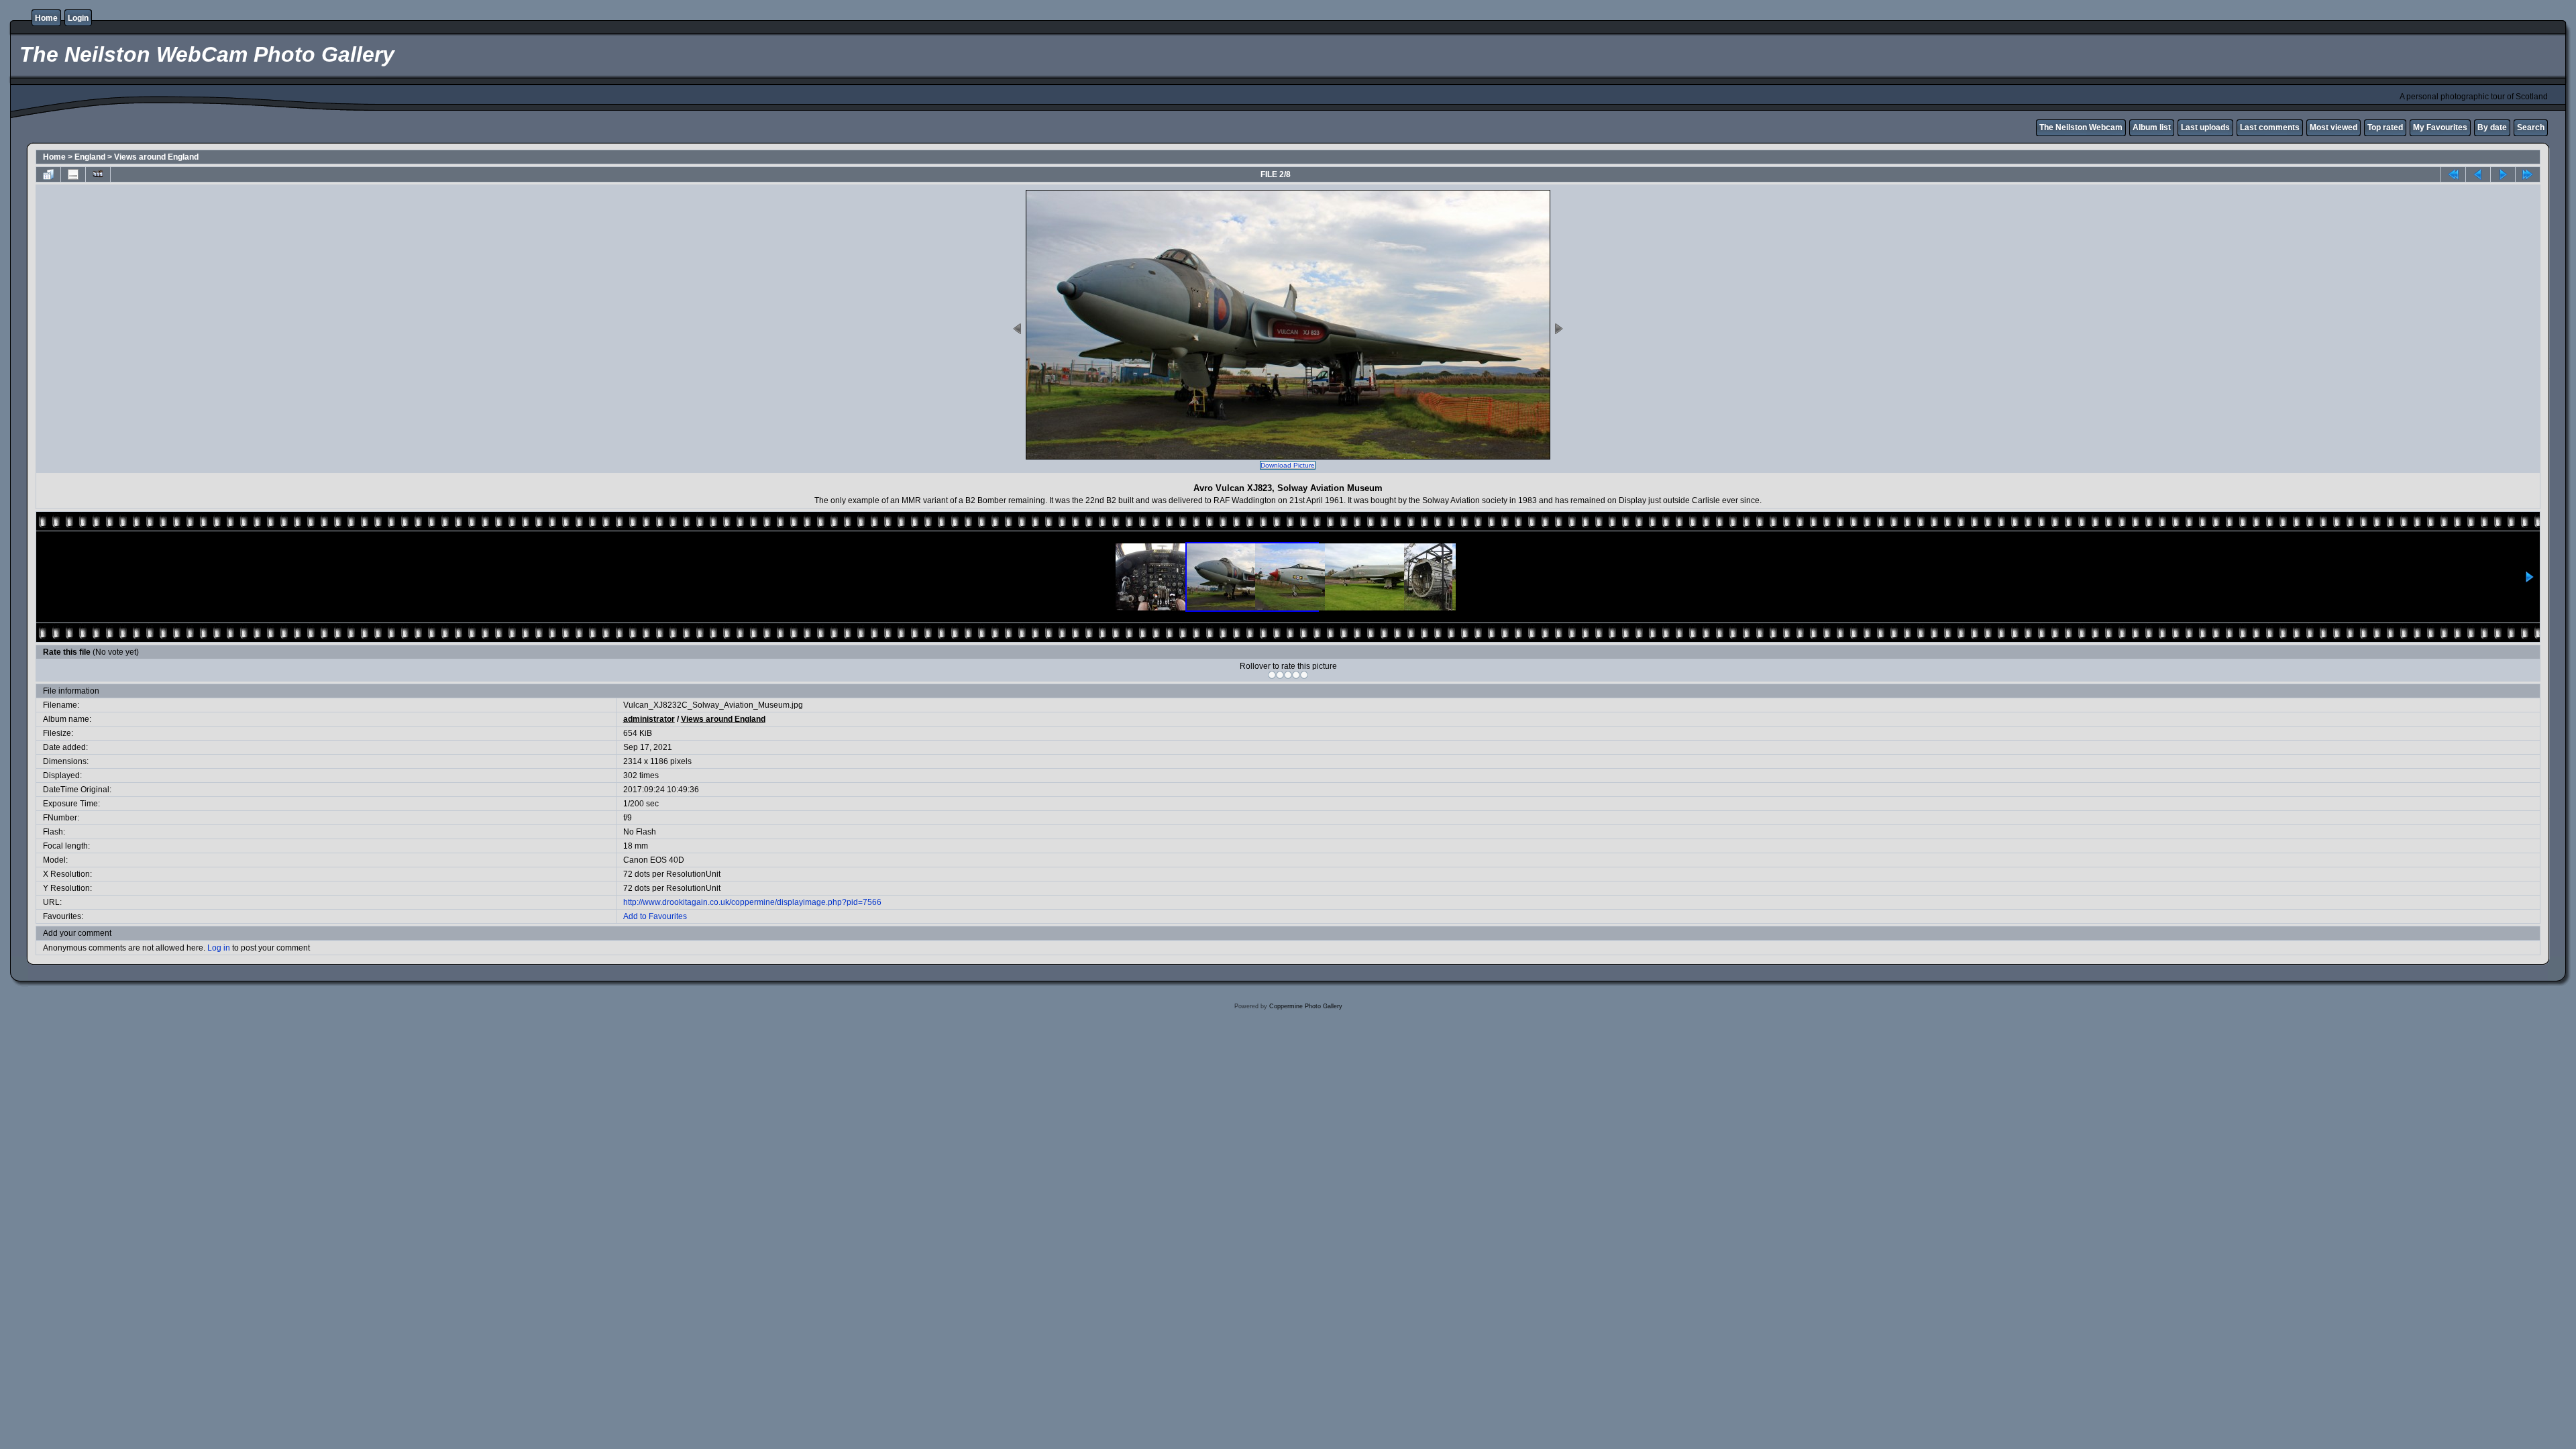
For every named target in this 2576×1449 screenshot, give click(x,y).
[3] (1288, 675)
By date (2492, 127)
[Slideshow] (98, 174)
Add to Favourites (655, 916)
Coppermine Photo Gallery (1306, 1006)
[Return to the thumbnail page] (48, 174)
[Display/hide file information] (73, 174)
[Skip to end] (2528, 174)
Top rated (2385, 127)
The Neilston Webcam (2081, 127)
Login (78, 18)
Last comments (2270, 127)
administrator (649, 719)
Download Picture (1288, 465)
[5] (1304, 675)
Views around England (156, 157)
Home (46, 18)
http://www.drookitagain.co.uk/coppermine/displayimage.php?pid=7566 (752, 902)
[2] (1280, 675)
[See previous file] (2478, 174)
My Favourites (2440, 127)
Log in (219, 948)
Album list (2152, 127)
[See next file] (2503, 174)
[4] (1296, 675)
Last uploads (2205, 127)
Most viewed (2333, 127)
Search (2531, 127)
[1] (1272, 675)
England (90, 157)
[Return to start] (2453, 174)
